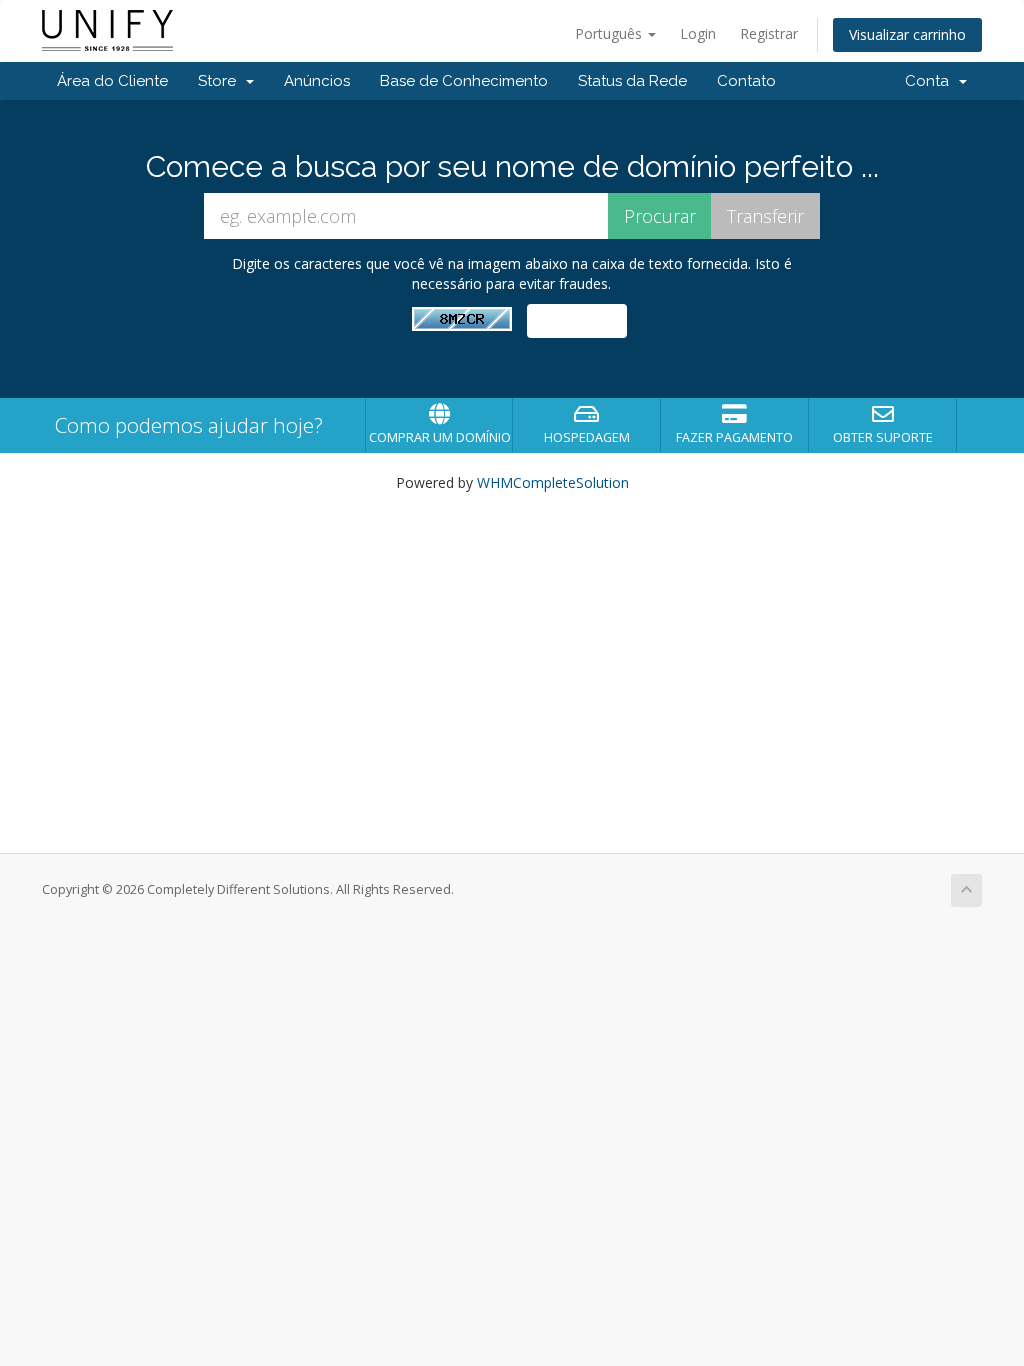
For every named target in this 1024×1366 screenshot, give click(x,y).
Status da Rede (632, 81)
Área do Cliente (112, 81)
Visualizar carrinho (907, 34)
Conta (931, 81)
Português (610, 33)
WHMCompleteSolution (553, 482)
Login (698, 33)
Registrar (769, 33)
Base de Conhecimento (464, 81)
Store (221, 81)
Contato (746, 81)
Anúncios (317, 81)
